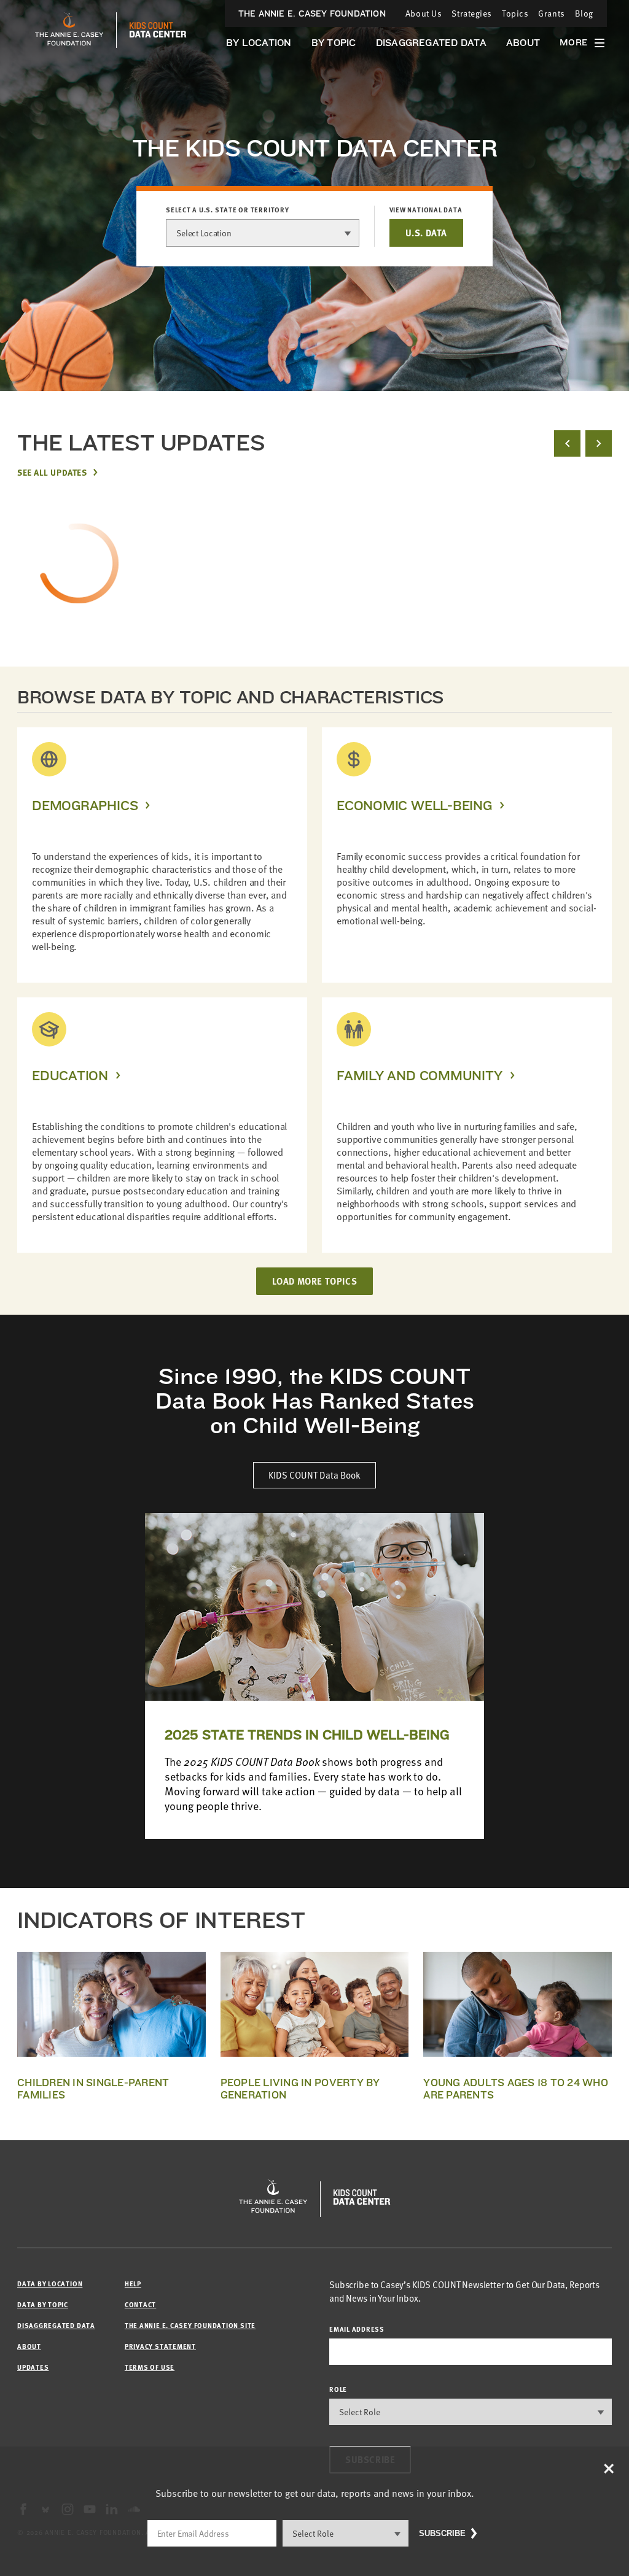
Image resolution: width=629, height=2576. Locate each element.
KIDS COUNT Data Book (314, 1475)
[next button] (599, 443)
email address (357, 2329)
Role (338, 2389)
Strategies (472, 13)
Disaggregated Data (431, 43)
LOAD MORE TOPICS (315, 1281)
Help (133, 2284)
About (523, 43)
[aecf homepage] (69, 30)
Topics (515, 13)
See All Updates (52, 472)
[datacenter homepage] (158, 30)
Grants (551, 13)
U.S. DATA (426, 233)
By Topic (334, 43)
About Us (424, 13)
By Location (259, 43)
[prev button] (567, 443)
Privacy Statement (160, 2346)
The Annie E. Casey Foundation (312, 14)
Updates (33, 2367)
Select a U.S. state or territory (228, 210)
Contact (140, 2304)
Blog (584, 13)
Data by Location (50, 2284)
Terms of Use (150, 2367)
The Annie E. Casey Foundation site (190, 2325)
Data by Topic (43, 2304)
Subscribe (442, 2533)
